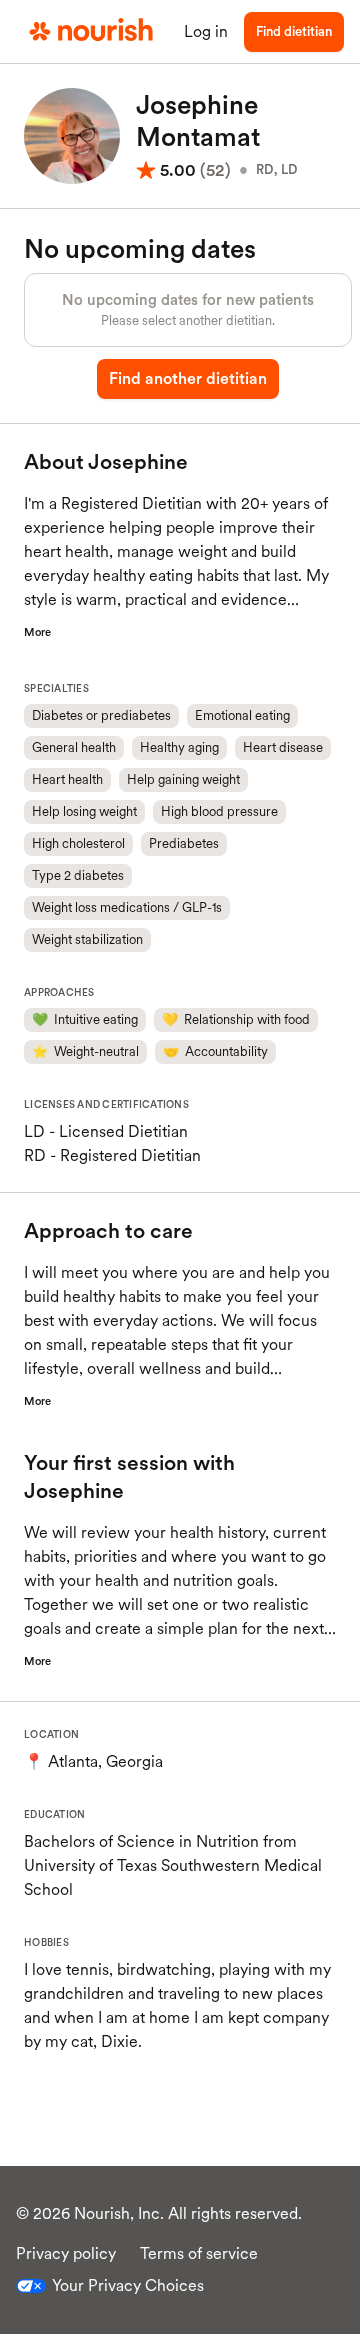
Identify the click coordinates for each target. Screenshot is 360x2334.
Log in (206, 31)
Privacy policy (66, 2253)
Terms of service (199, 2253)
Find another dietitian (188, 378)
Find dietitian (294, 31)
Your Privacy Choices (128, 2285)
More (37, 632)
